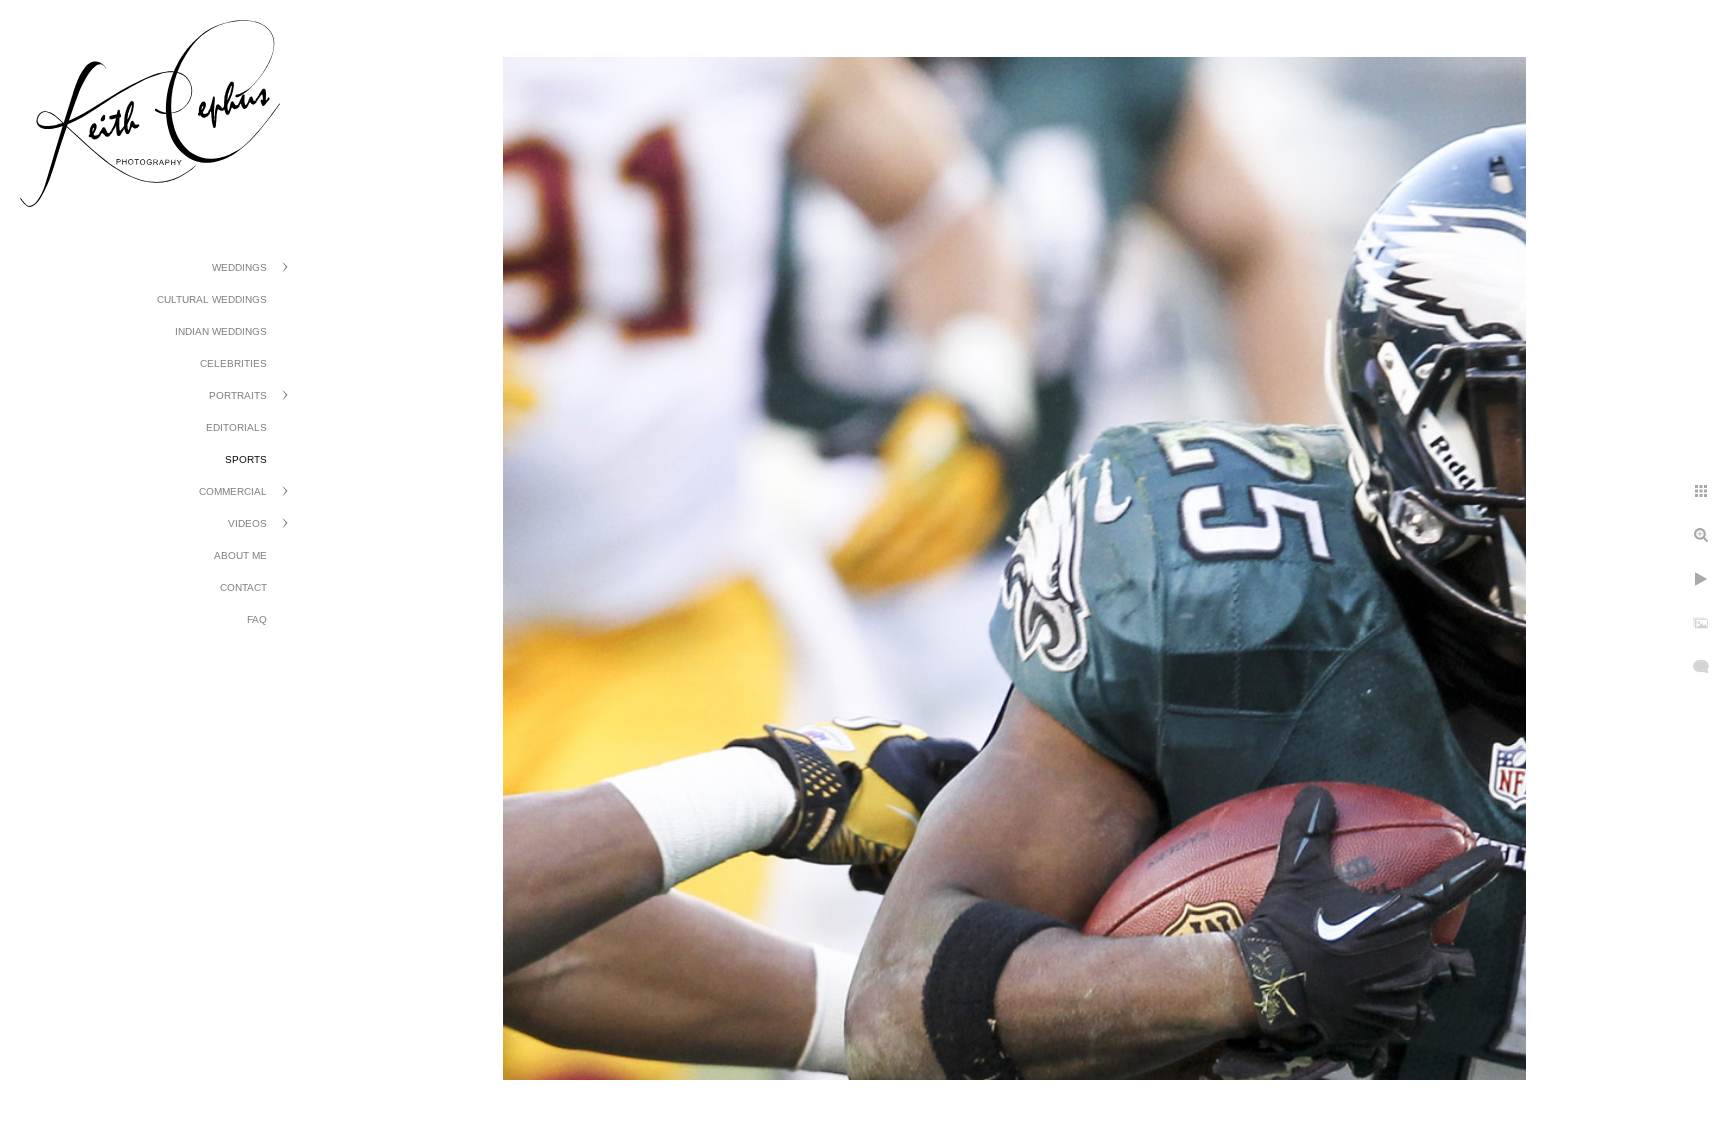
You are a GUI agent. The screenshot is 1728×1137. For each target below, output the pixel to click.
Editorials (236, 427)
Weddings (239, 267)
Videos (247, 523)
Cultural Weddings (212, 299)
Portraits (238, 395)
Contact (243, 587)
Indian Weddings (221, 331)
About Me (240, 555)
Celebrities (233, 363)
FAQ (257, 619)
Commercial (233, 491)
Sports (246, 459)
